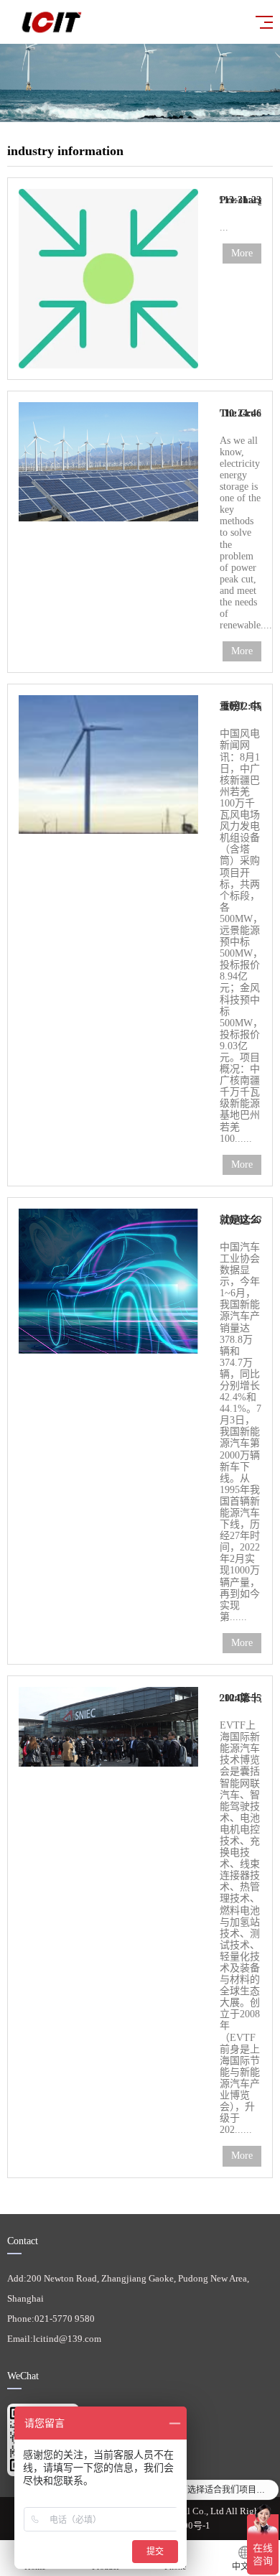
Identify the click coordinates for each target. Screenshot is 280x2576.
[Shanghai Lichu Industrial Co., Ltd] (126, 22)
